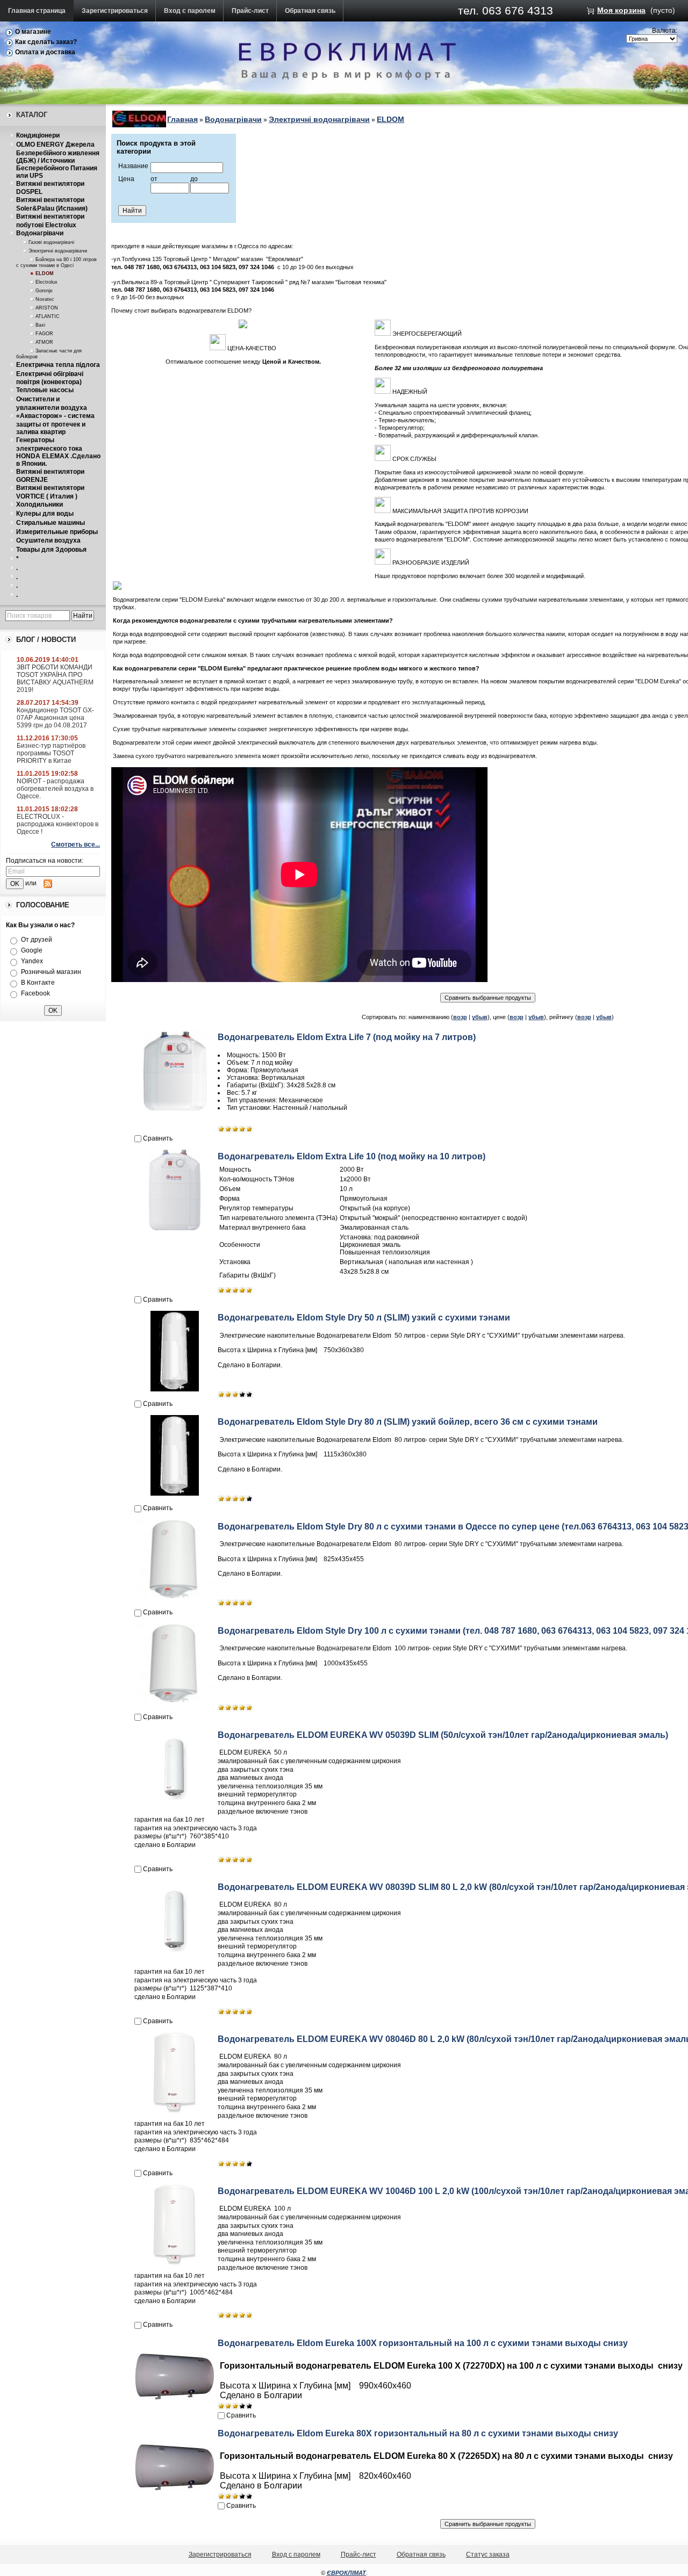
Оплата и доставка (45, 52)
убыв (480, 1017)
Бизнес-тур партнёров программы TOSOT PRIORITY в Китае (51, 753)
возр (460, 1017)
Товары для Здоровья (51, 550)
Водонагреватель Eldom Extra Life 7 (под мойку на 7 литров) (347, 1037)
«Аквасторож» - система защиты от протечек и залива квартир (55, 424)
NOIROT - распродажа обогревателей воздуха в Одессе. (55, 789)
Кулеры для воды (45, 514)
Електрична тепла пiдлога (58, 365)
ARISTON (47, 308)
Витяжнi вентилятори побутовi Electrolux (50, 221)
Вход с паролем (190, 11)
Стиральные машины (51, 523)
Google (32, 950)
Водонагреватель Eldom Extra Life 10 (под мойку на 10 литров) (352, 1156)
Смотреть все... (76, 845)
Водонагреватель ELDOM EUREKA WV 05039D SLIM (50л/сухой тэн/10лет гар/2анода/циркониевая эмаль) (443, 1735)
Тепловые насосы (45, 390)
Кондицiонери (38, 135)
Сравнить (158, 1138)
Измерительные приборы (57, 532)
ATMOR (44, 342)
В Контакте (38, 983)
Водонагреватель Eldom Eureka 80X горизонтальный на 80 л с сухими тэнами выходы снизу (418, 2433)
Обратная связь (310, 11)
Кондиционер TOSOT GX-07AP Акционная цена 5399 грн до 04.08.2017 (55, 718)
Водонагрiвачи (40, 233)
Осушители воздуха (48, 540)
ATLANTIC (48, 316)
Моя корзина (621, 10)
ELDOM (45, 273)
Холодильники (40, 504)
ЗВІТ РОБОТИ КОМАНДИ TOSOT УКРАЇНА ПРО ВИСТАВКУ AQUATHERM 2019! (55, 679)
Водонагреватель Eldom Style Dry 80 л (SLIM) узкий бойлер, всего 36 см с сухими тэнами (408, 1422)
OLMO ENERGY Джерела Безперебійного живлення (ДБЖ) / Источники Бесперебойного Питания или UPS (58, 160)
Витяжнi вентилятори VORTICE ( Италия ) (50, 492)
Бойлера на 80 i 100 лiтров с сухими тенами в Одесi (56, 262)
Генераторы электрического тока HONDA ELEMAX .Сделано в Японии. (58, 452)
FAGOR (44, 334)
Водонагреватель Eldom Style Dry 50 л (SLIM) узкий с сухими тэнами (364, 1318)
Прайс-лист (250, 11)
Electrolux (46, 282)
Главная (182, 119)
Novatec (45, 299)
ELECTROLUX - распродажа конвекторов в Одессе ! (58, 824)
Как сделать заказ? (46, 42)
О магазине (33, 32)
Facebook (35, 993)
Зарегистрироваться (115, 11)
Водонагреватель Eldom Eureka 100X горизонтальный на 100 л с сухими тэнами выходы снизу (423, 2343)
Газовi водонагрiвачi (51, 242)
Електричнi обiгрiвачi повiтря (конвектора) (50, 378)
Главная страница (37, 11)
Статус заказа (488, 2555)
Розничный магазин (51, 972)
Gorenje (44, 291)
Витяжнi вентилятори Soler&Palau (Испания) (52, 204)
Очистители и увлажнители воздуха (52, 403)
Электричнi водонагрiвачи (58, 251)
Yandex (32, 961)
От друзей (37, 940)
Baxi (40, 325)
